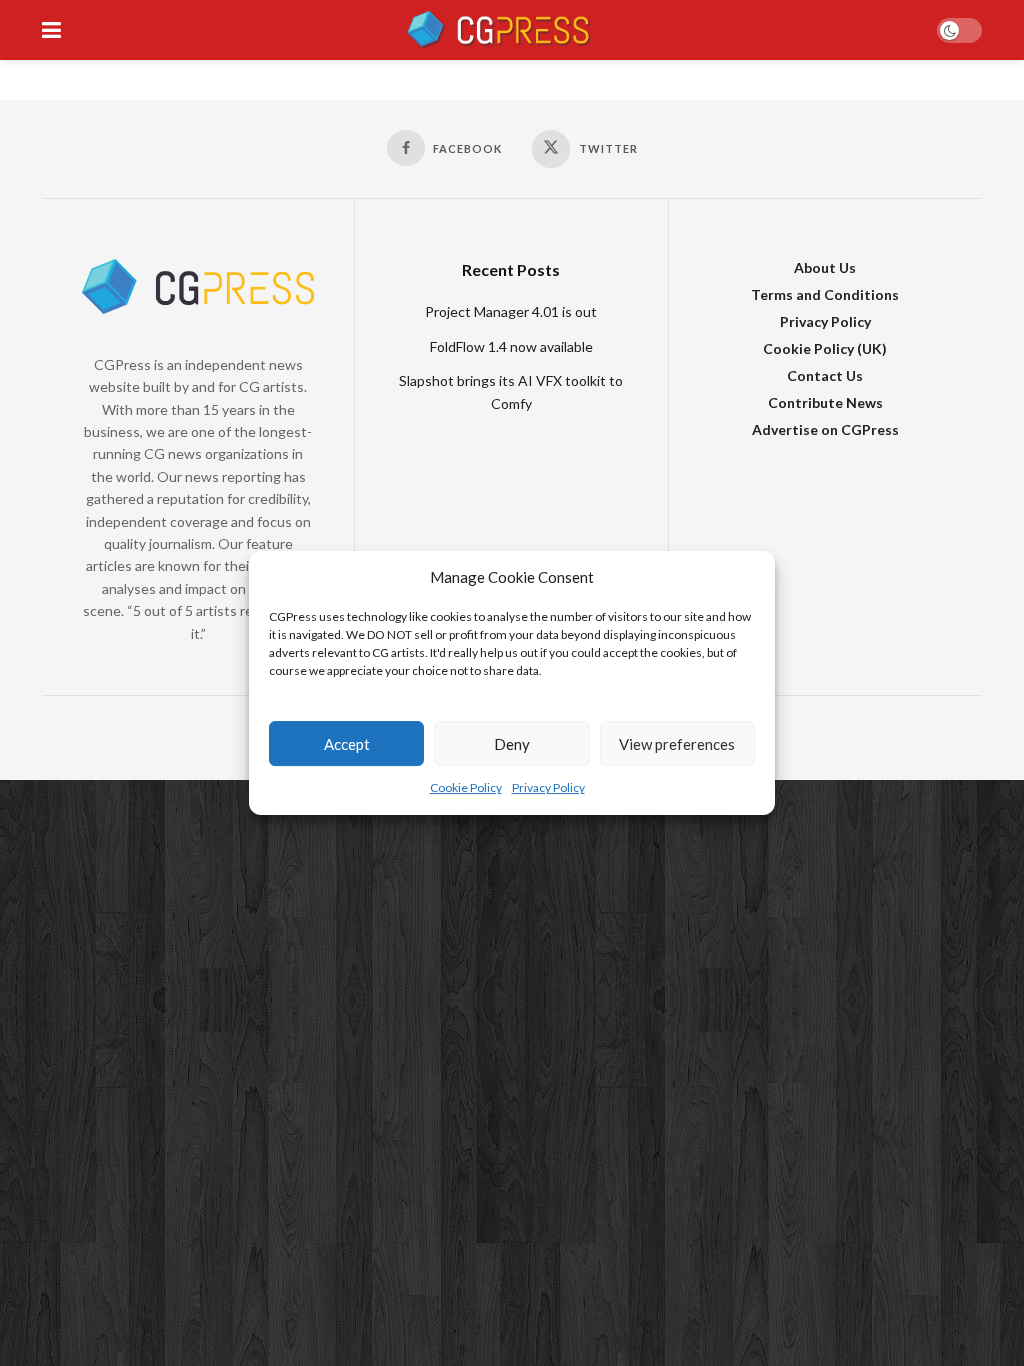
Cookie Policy (466, 788)
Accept (347, 744)
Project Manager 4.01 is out (511, 311)
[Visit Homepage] (498, 30)
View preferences (677, 744)
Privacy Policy (548, 788)
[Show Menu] (51, 30)
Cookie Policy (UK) (825, 348)
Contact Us (825, 375)
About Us (825, 267)
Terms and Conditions (825, 294)
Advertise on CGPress (825, 429)
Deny (512, 744)
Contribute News (825, 402)
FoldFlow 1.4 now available (511, 346)
